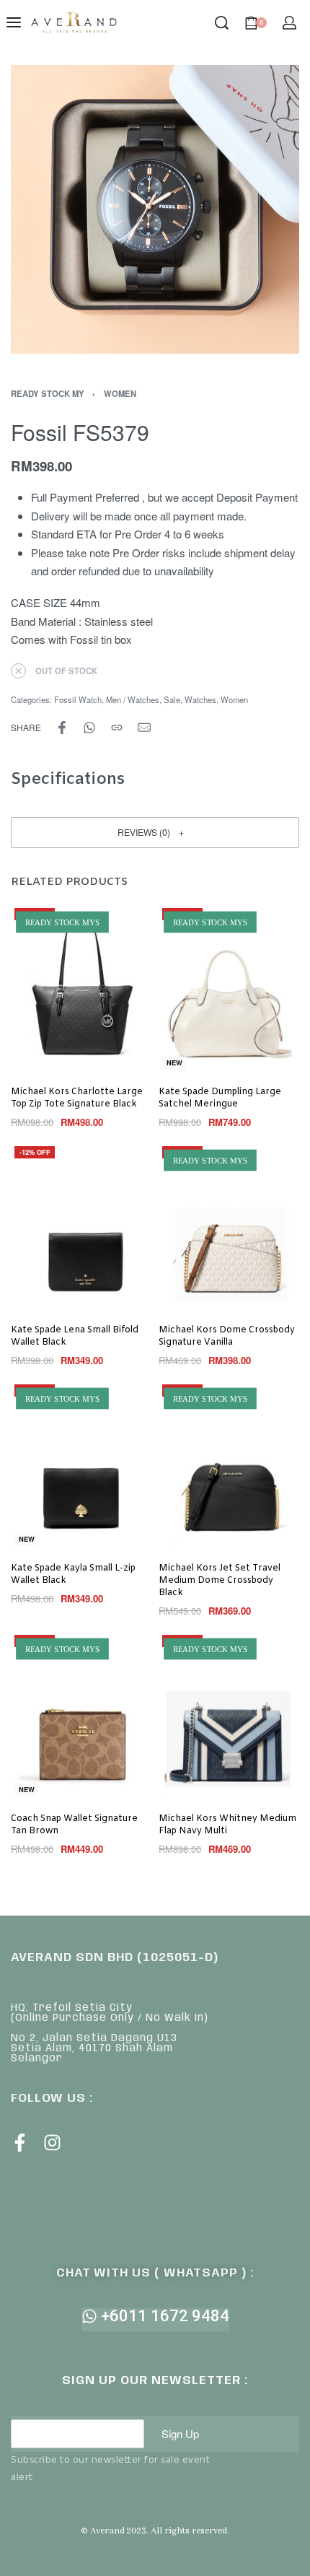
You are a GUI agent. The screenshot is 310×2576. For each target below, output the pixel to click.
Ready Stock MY (48, 393)
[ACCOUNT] (289, 23)
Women (120, 393)
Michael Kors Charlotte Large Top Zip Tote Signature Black (77, 1098)
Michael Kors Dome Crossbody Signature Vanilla (227, 1336)
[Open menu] (14, 22)
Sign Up (180, 2433)
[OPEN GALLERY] (155, 209)
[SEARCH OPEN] (222, 23)
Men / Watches (133, 699)
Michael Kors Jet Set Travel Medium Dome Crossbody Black (220, 1581)
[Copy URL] (117, 728)
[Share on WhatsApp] (89, 728)
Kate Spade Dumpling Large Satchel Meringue (220, 1098)
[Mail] (144, 728)
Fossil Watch (78, 699)
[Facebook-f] (20, 2143)
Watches (200, 699)
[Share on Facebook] (62, 728)
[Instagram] (52, 2143)
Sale (172, 699)
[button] (155, 833)
